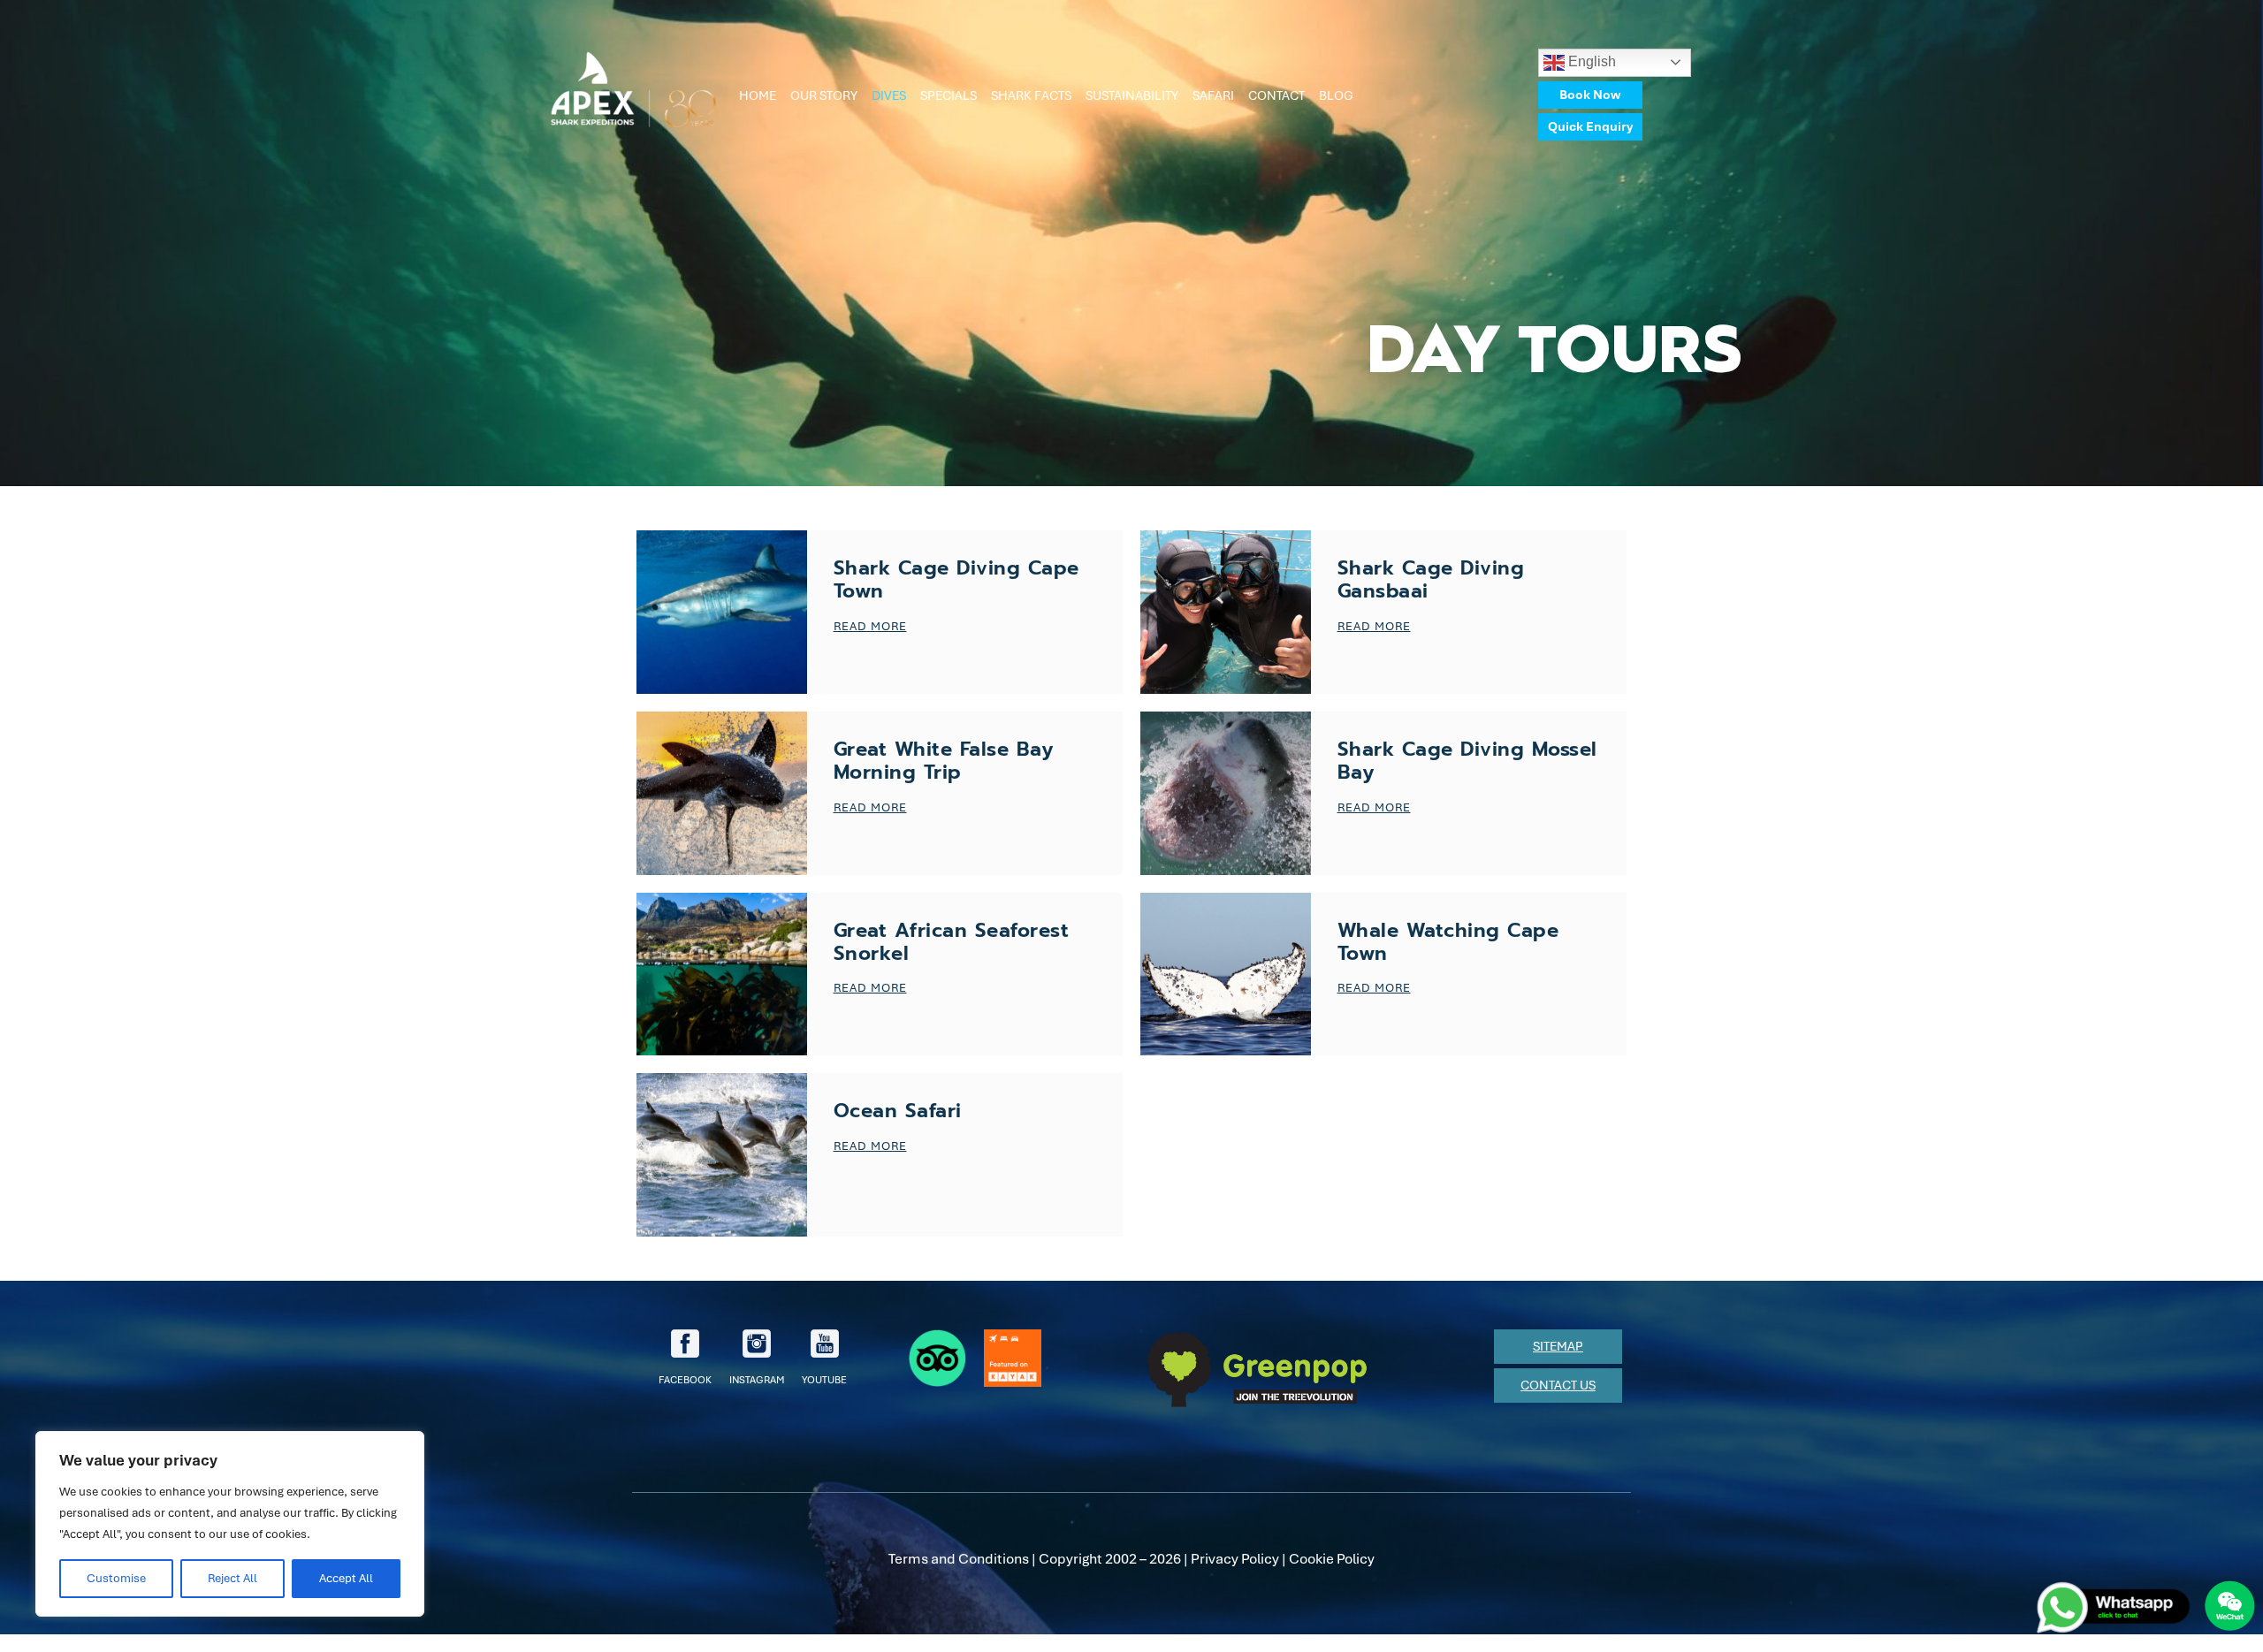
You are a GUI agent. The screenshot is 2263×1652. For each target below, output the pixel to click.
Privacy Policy (1235, 1559)
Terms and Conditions (959, 1559)
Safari (1213, 95)
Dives (889, 95)
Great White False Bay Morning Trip (944, 761)
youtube (824, 1380)
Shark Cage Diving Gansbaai (1431, 579)
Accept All (346, 1578)
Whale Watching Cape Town (1448, 942)
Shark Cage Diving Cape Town (956, 579)
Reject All (232, 1578)
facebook (685, 1380)
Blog (1336, 95)
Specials (949, 95)
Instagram (757, 1380)
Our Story (824, 95)
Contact (1276, 95)
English (1590, 61)
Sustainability (1132, 95)
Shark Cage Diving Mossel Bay (1467, 761)
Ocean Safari (898, 1111)
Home (758, 95)
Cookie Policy (1332, 1559)
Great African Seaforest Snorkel (952, 942)
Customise (116, 1578)
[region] (230, 1524)
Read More (870, 626)
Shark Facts (1031, 95)
